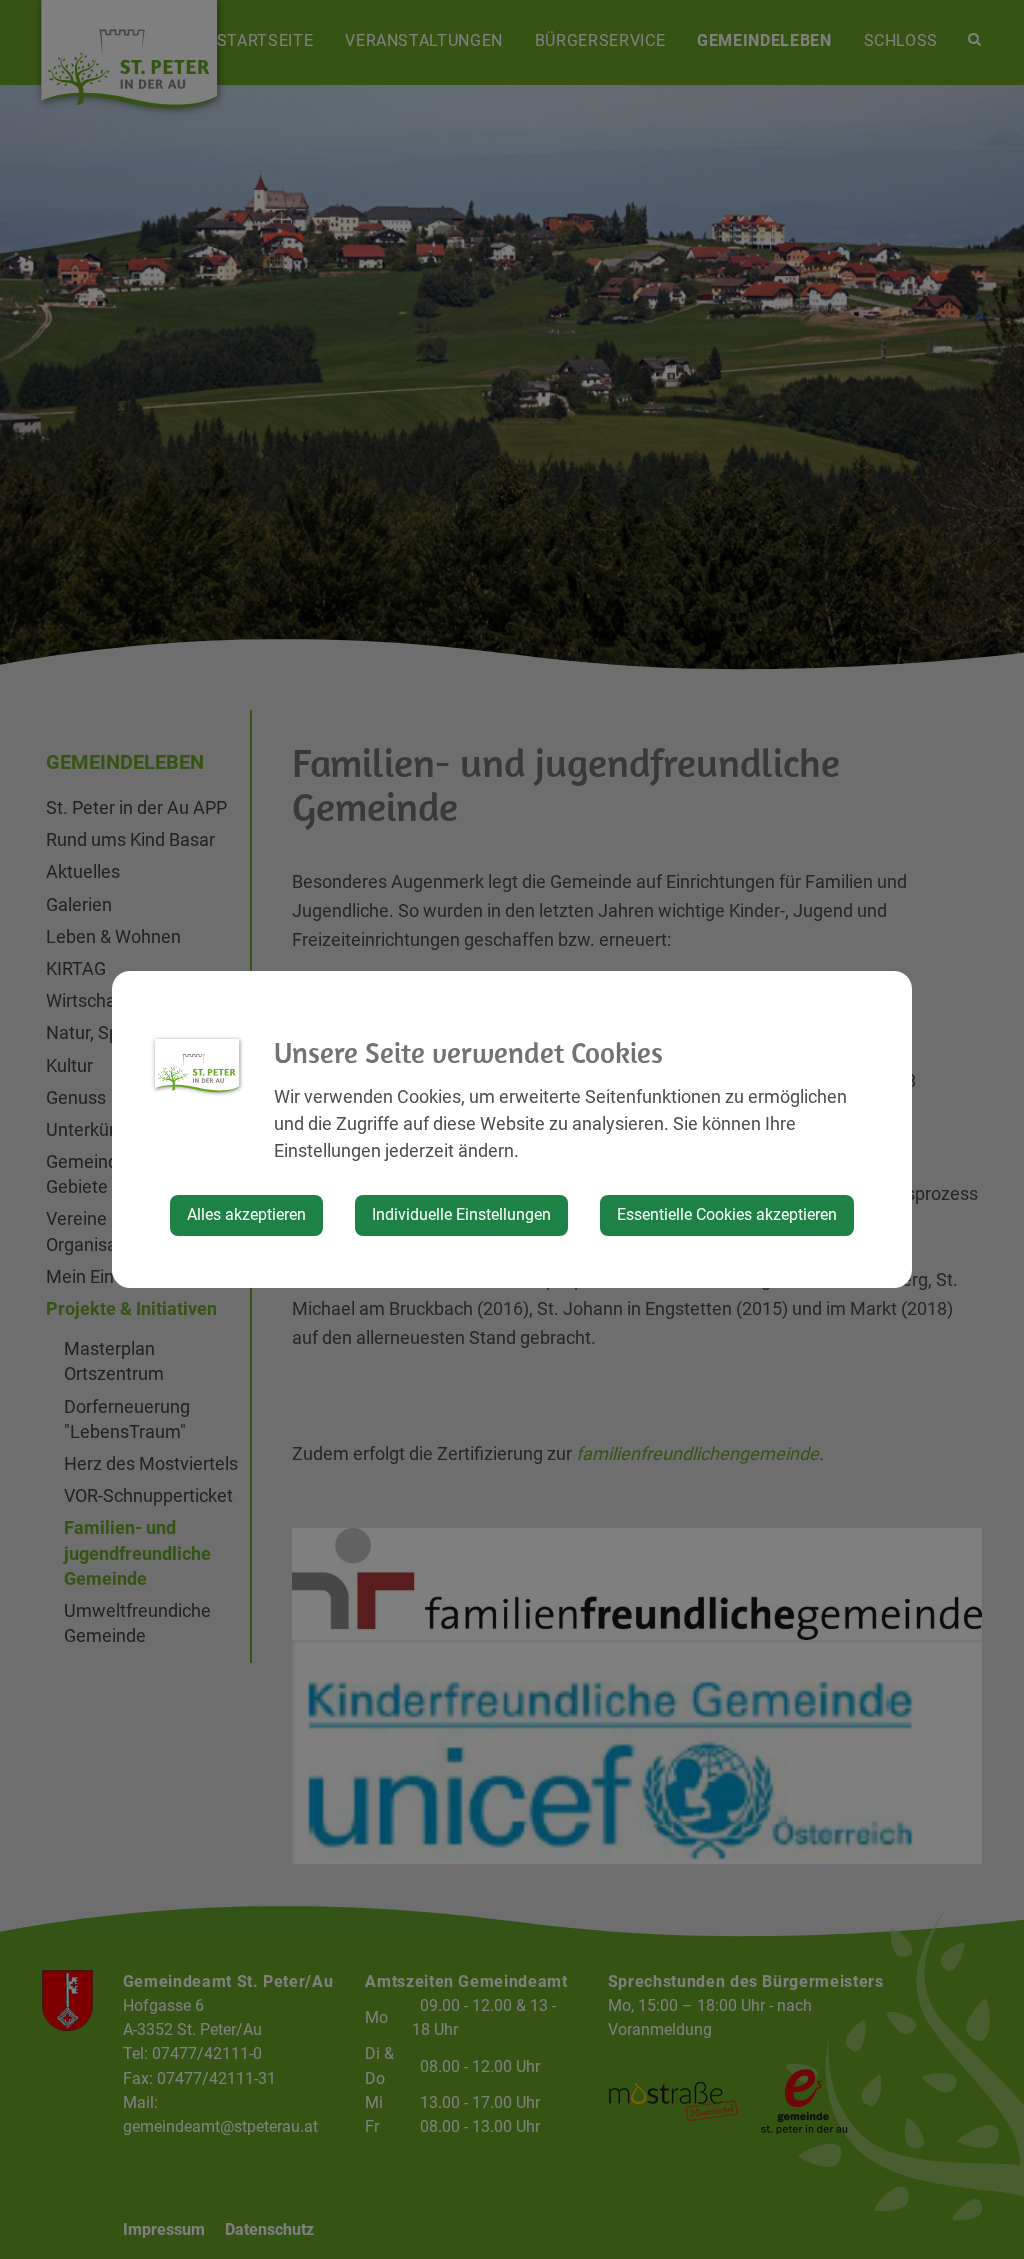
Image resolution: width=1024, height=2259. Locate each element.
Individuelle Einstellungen (461, 1214)
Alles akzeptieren (246, 1214)
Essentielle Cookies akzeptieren (727, 1214)
